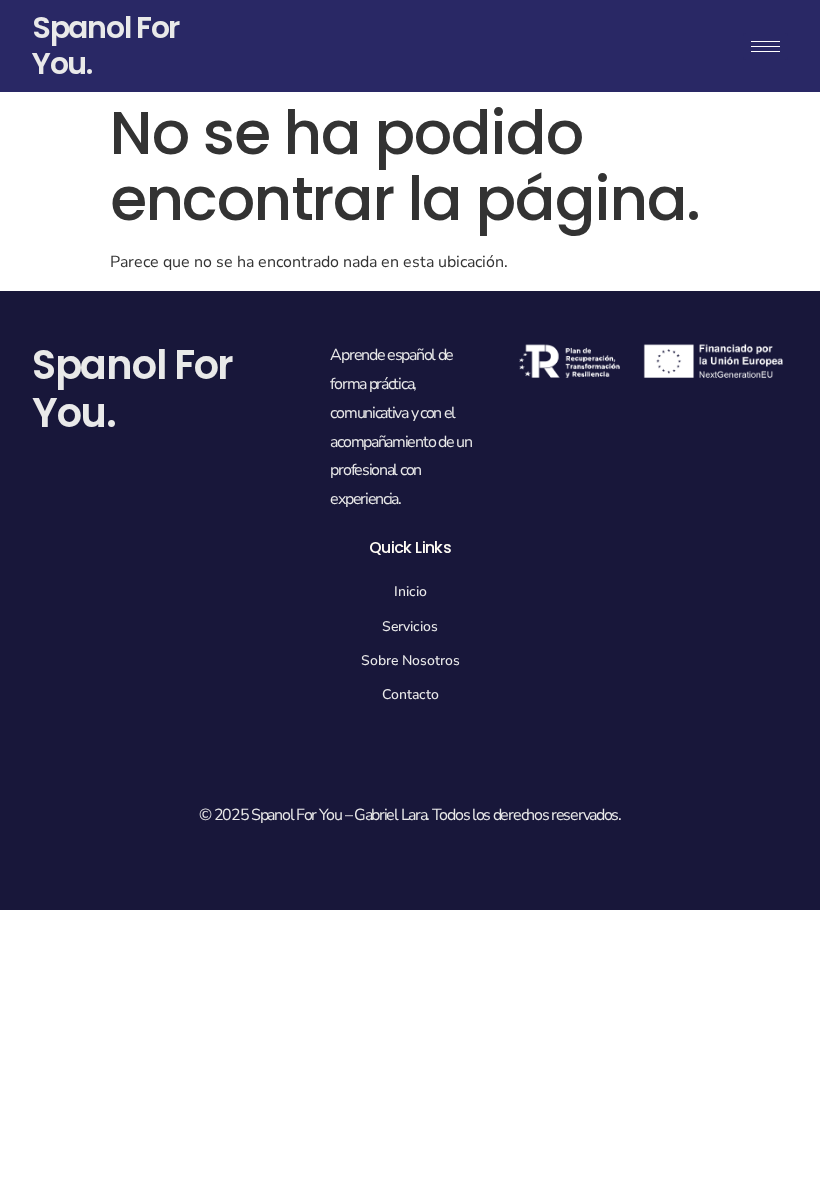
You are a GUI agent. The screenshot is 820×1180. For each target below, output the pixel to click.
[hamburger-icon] (765, 46)
